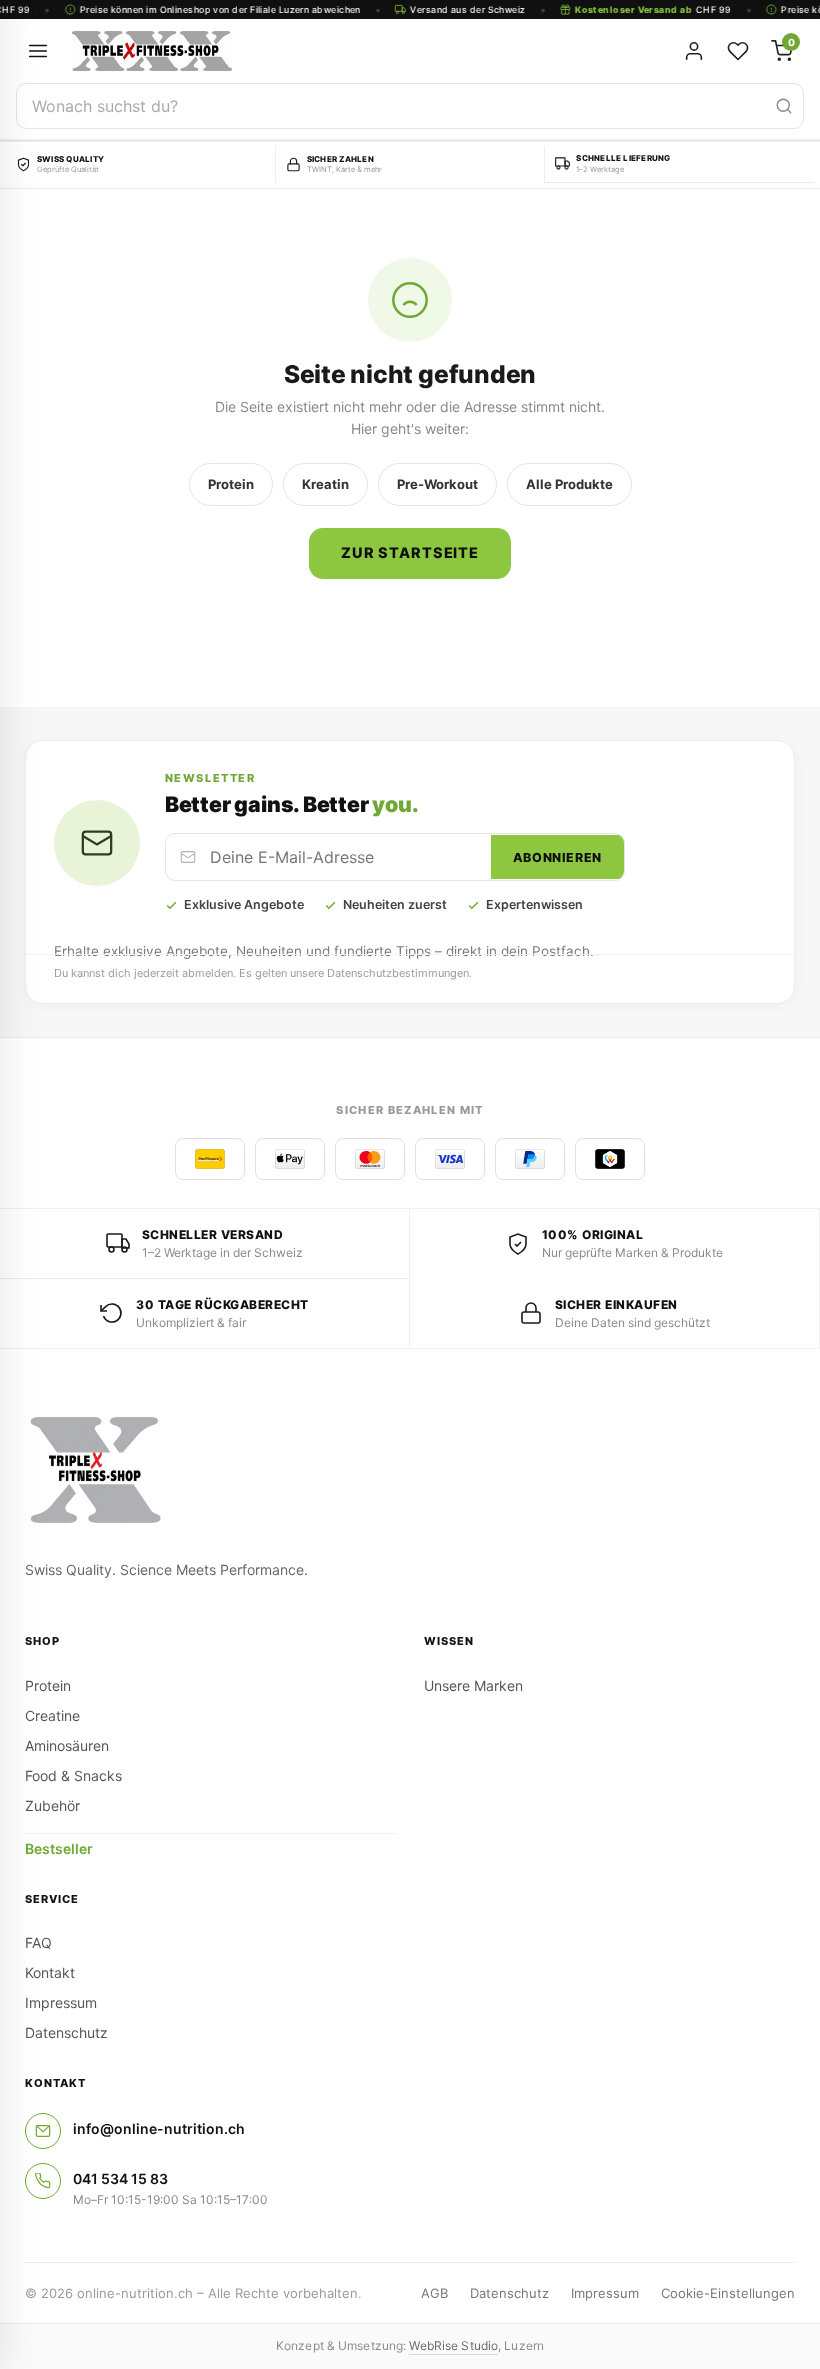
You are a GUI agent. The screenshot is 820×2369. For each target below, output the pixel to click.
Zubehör (52, 1805)
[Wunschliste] (738, 51)
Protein (231, 484)
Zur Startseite (410, 553)
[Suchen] (784, 106)
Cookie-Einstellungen (728, 2293)
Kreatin (325, 484)
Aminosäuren (67, 1745)
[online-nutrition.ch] (290, 51)
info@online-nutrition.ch (159, 2128)
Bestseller (59, 1848)
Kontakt (50, 1972)
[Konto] (694, 51)
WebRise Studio (453, 2345)
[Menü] (38, 51)
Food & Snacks (73, 1775)
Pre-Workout (437, 484)
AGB (434, 2293)
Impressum (61, 2002)
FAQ (38, 1942)
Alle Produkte (569, 484)
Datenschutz (66, 2032)
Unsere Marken (473, 1685)
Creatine (52, 1715)
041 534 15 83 (120, 2178)
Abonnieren (557, 857)
